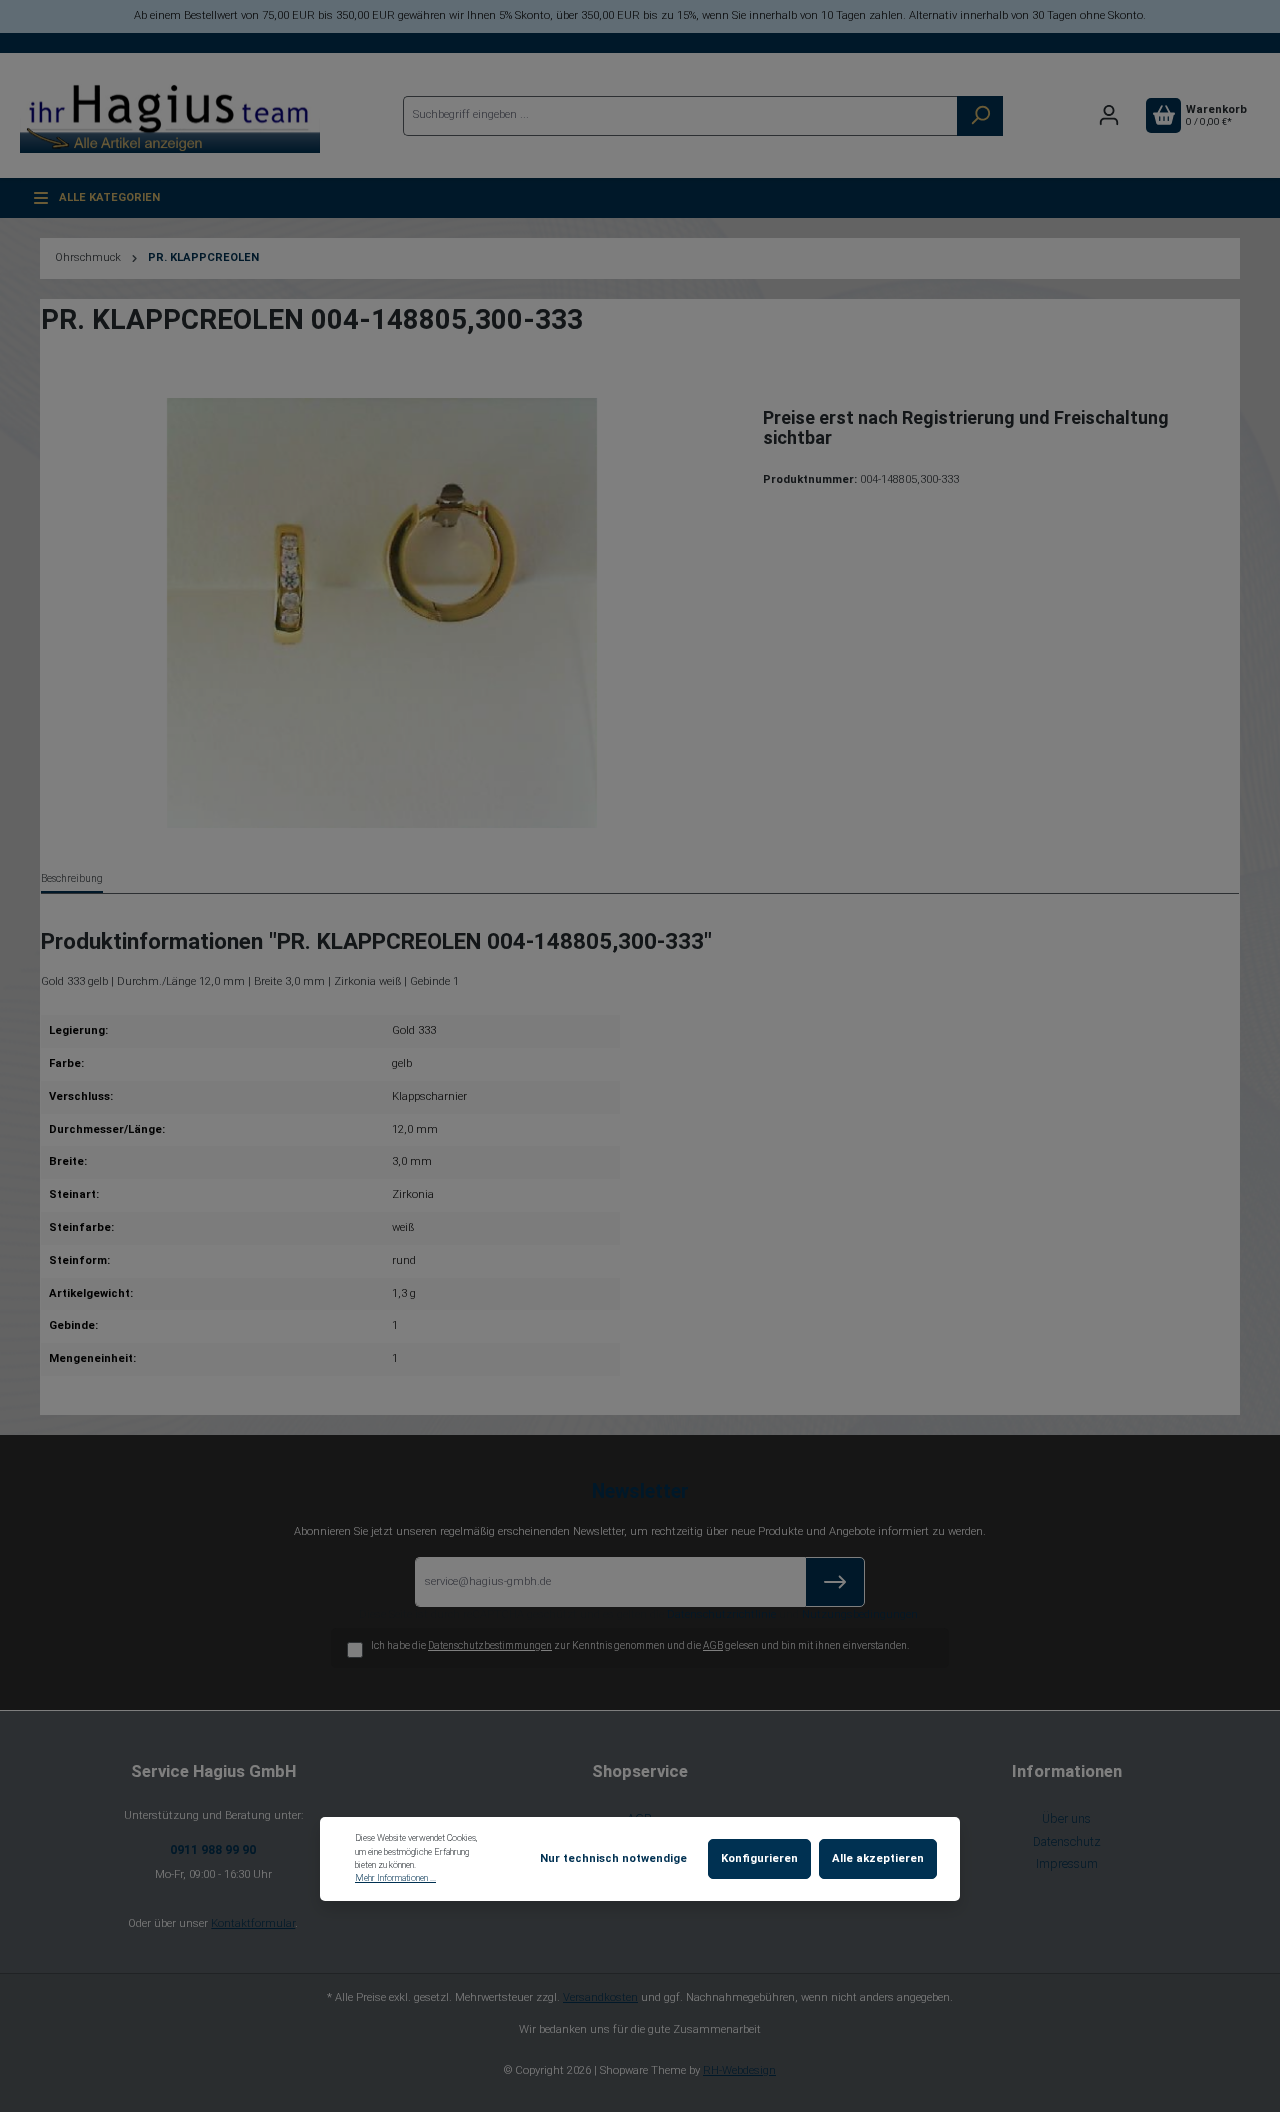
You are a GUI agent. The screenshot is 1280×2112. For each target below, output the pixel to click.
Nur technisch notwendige (613, 1858)
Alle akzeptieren (878, 1858)
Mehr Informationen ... (395, 1878)
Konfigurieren (759, 1858)
